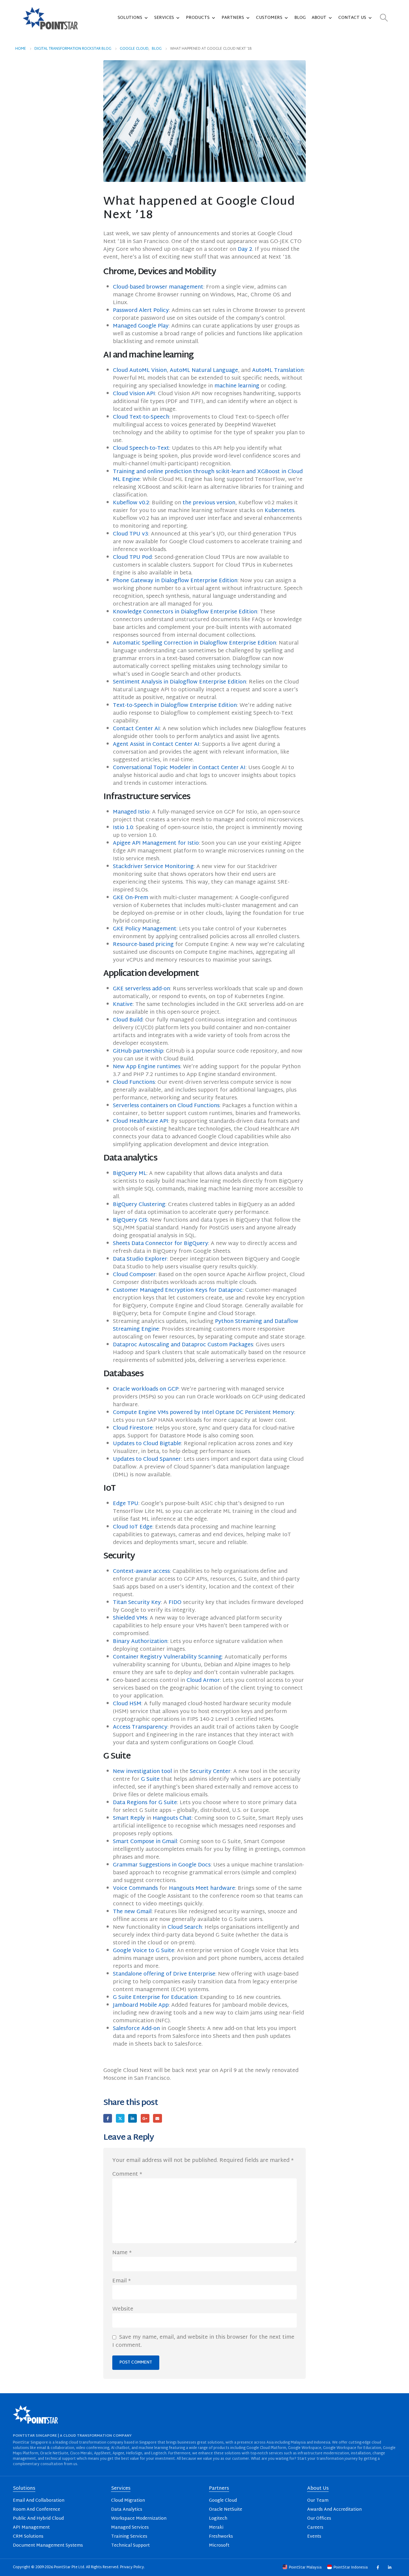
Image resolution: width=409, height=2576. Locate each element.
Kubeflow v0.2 (131, 503)
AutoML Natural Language (204, 371)
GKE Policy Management (145, 929)
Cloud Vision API (134, 394)
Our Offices (319, 2519)
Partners (233, 18)
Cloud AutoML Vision (140, 371)
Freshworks (221, 2537)
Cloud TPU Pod (132, 557)
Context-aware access (141, 1571)
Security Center (210, 1772)
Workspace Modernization (139, 2519)
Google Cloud (223, 2501)
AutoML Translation (278, 371)
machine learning (237, 386)
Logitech (218, 2519)
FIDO (175, 1603)
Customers (269, 18)
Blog (300, 18)
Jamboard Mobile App (141, 2005)
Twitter (120, 2118)
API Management (31, 2528)
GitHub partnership (138, 1051)
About (319, 18)
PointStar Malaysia (305, 2568)
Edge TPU (126, 1504)
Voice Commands (135, 1888)
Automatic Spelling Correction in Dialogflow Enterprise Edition (194, 643)
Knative (123, 1005)
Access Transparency (140, 1727)
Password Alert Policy (141, 311)
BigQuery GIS (130, 1220)
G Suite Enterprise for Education (155, 1998)
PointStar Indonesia (351, 2568)
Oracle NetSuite (226, 2510)
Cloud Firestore (133, 1428)
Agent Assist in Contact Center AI (156, 744)
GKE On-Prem (131, 898)
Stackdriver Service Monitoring (153, 867)
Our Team (318, 2501)
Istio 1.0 (123, 828)
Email (157, 2118)
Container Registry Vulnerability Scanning (167, 1657)
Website (123, 2309)
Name (122, 2253)
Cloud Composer (134, 1275)
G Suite (150, 1779)
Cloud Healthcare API (141, 1121)
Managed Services (130, 2528)
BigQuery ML (130, 1174)
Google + (145, 2118)
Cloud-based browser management (158, 287)
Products (198, 18)
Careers (315, 2528)
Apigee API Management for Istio (156, 843)
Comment (127, 2174)
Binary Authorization (140, 1642)
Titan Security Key (137, 1603)
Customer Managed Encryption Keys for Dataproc (178, 1290)
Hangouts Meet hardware (202, 1888)
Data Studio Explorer (140, 1259)
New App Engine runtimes (147, 1067)
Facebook (108, 2118)
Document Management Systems (48, 2546)
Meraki (216, 2528)
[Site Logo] (50, 18)
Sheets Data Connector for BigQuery (160, 1244)
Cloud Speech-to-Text (141, 448)
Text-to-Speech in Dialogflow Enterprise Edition (175, 706)
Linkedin (389, 2567)
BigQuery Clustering (139, 1205)
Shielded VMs (130, 1618)
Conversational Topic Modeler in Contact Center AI (179, 768)
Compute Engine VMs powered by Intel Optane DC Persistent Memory (203, 1413)
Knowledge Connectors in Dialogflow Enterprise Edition (185, 612)
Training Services (129, 2537)
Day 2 (245, 249)
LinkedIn (132, 2118)
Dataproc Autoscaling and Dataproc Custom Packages (183, 1345)
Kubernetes (280, 511)
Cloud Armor (203, 1681)
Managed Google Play (141, 326)
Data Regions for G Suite (145, 1803)
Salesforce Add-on (136, 2029)
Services (164, 18)
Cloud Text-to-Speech (141, 417)
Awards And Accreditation (334, 2510)
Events (314, 2537)
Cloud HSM (127, 1704)
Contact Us (352, 18)
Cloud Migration (128, 2501)
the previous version (209, 503)
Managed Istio (131, 812)
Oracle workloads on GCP (146, 1389)
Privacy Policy (132, 2567)
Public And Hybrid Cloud (38, 2519)
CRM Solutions (28, 2537)
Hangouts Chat (172, 1818)
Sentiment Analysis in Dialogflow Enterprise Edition (179, 682)
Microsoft (219, 2546)
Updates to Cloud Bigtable (147, 1444)
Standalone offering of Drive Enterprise (164, 1974)
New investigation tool (142, 1772)
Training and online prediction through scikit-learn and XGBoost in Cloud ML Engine (208, 476)
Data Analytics (127, 2510)
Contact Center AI (136, 729)
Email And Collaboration (39, 2501)
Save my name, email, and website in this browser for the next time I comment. (203, 2341)
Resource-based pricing (143, 945)
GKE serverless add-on (141, 989)
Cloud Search (185, 1927)
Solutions (130, 18)
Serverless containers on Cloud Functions (166, 1106)
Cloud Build (128, 1020)
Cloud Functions (134, 1082)
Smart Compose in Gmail (145, 1842)
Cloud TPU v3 (131, 534)
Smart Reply (129, 1818)
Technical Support (130, 2546)
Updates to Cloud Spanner (147, 1459)
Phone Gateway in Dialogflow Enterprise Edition (175, 581)
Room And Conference (37, 2510)
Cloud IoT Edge (133, 1527)
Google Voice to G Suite (144, 1951)
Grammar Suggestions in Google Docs (162, 1865)
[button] (384, 18)
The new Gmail (132, 1912)
